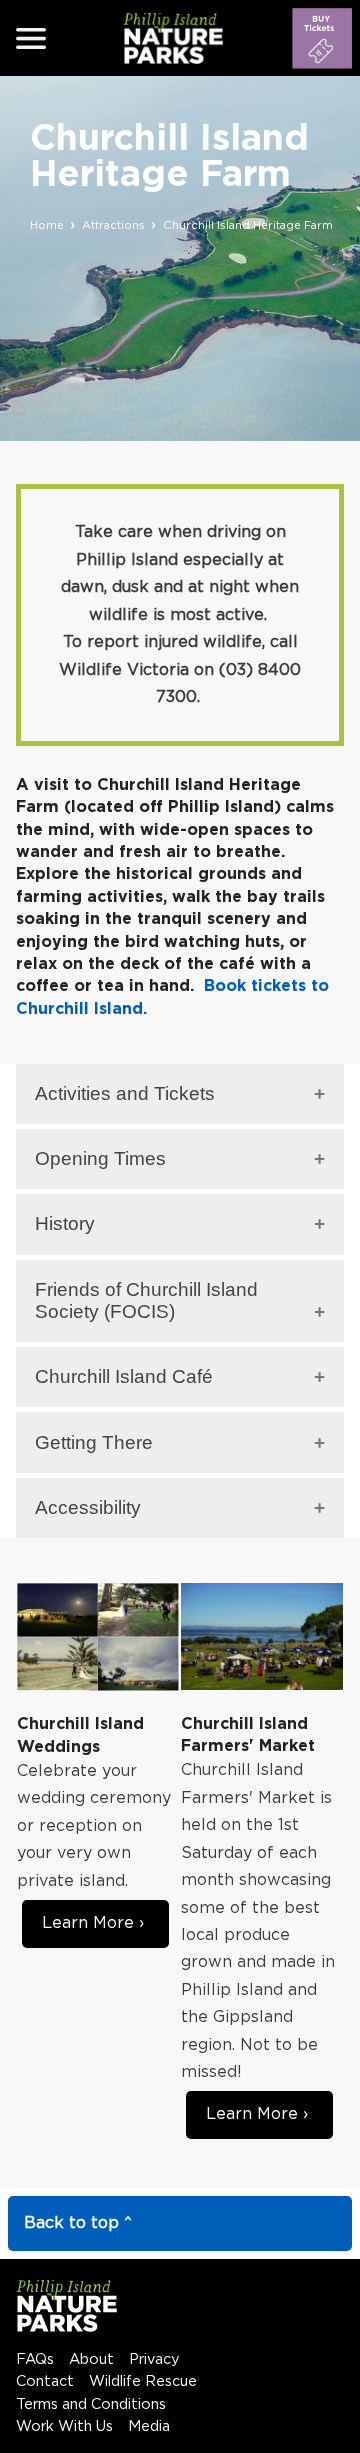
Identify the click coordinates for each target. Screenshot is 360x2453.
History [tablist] (65, 1223)
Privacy (154, 2359)
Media (149, 2426)
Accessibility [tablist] (88, 1507)
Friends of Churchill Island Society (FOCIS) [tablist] (146, 1300)
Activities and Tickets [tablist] (125, 1093)
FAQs (35, 2359)
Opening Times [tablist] (100, 1158)
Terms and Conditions (91, 2404)
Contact (45, 2381)
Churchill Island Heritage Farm (248, 225)
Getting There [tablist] (94, 1442)
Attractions (113, 225)
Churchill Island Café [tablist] (124, 1376)
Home (47, 225)
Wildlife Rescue (143, 2381)
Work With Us (64, 2426)
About (91, 2359)
